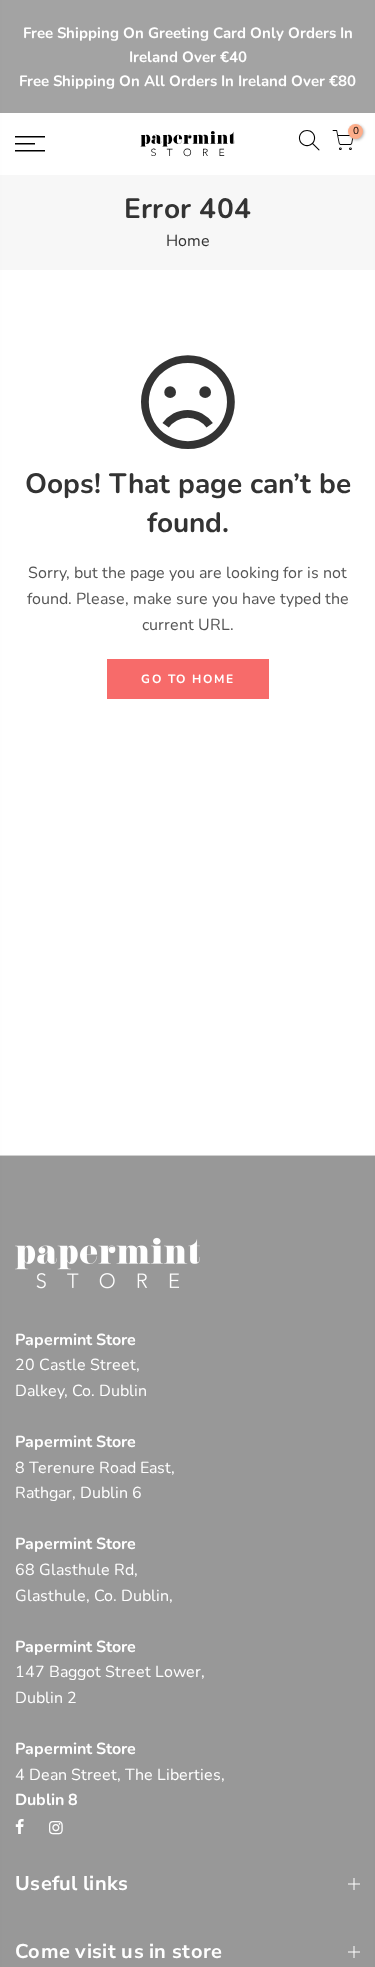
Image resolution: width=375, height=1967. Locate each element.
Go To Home (188, 679)
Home (188, 241)
